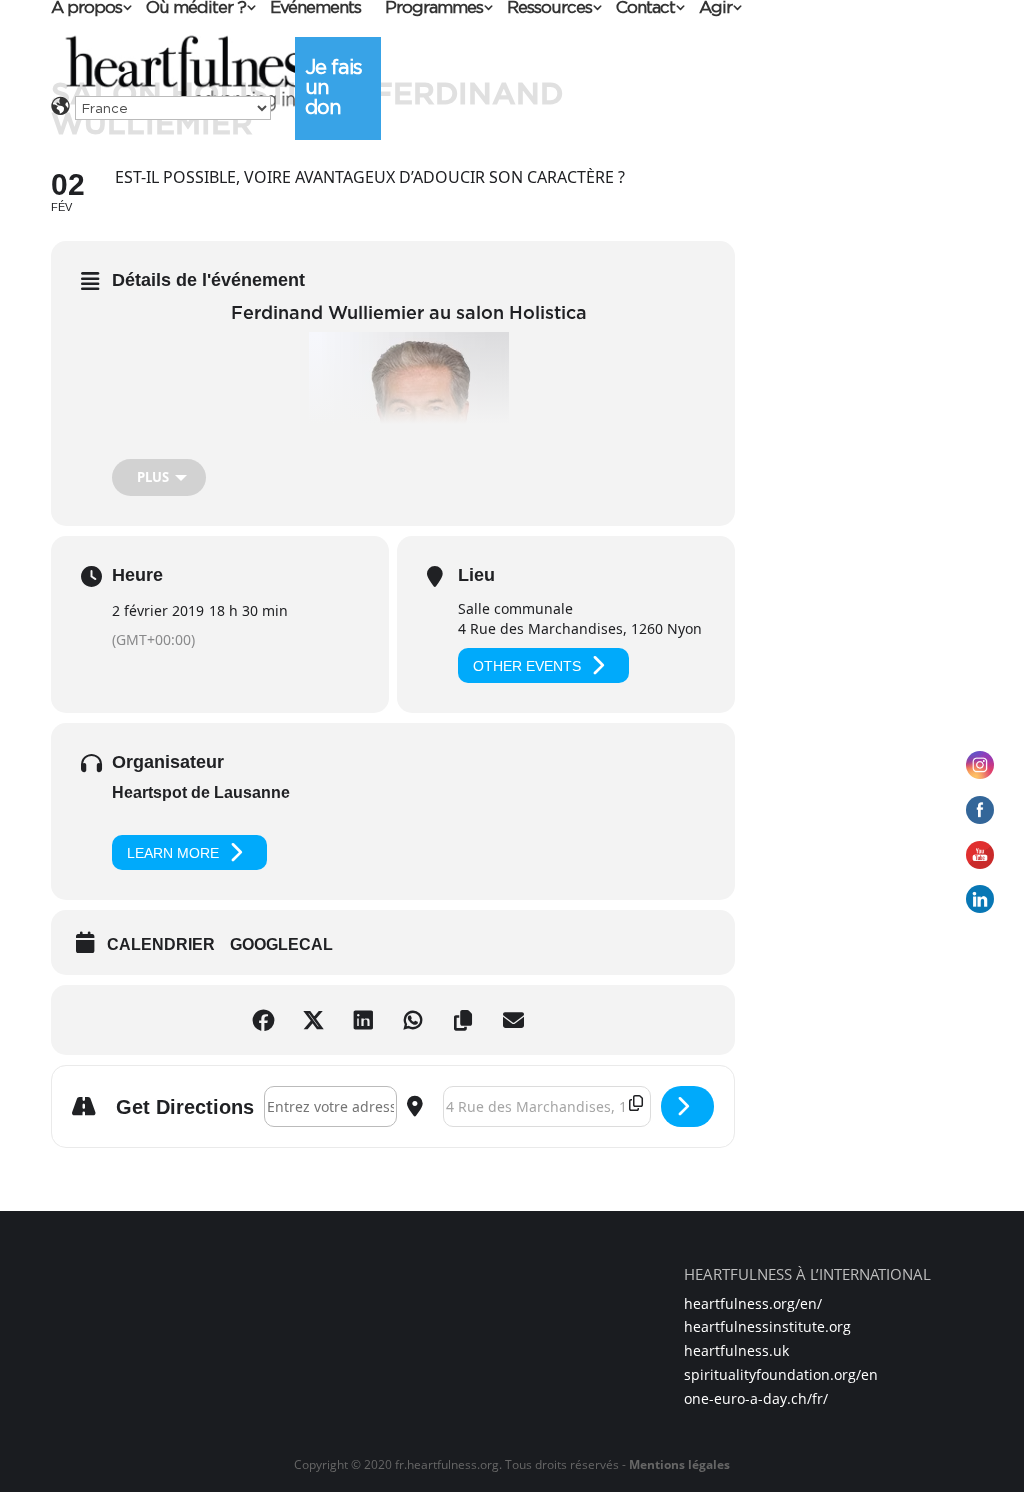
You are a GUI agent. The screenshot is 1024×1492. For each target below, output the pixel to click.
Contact (645, 8)
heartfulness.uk (736, 1350)
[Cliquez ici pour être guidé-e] (687, 1106)
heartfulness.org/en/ (753, 1303)
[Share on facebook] (268, 1020)
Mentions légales (679, 1464)
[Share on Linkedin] (368, 1020)
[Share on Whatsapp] (418, 1020)
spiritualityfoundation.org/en (781, 1374)
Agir (715, 8)
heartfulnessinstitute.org (767, 1326)
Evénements (315, 8)
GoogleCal (281, 944)
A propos (86, 8)
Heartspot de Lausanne (201, 792)
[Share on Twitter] (318, 1020)
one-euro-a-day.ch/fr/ (756, 1398)
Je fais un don (333, 87)
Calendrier (161, 944)
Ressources (549, 8)
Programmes (434, 8)
